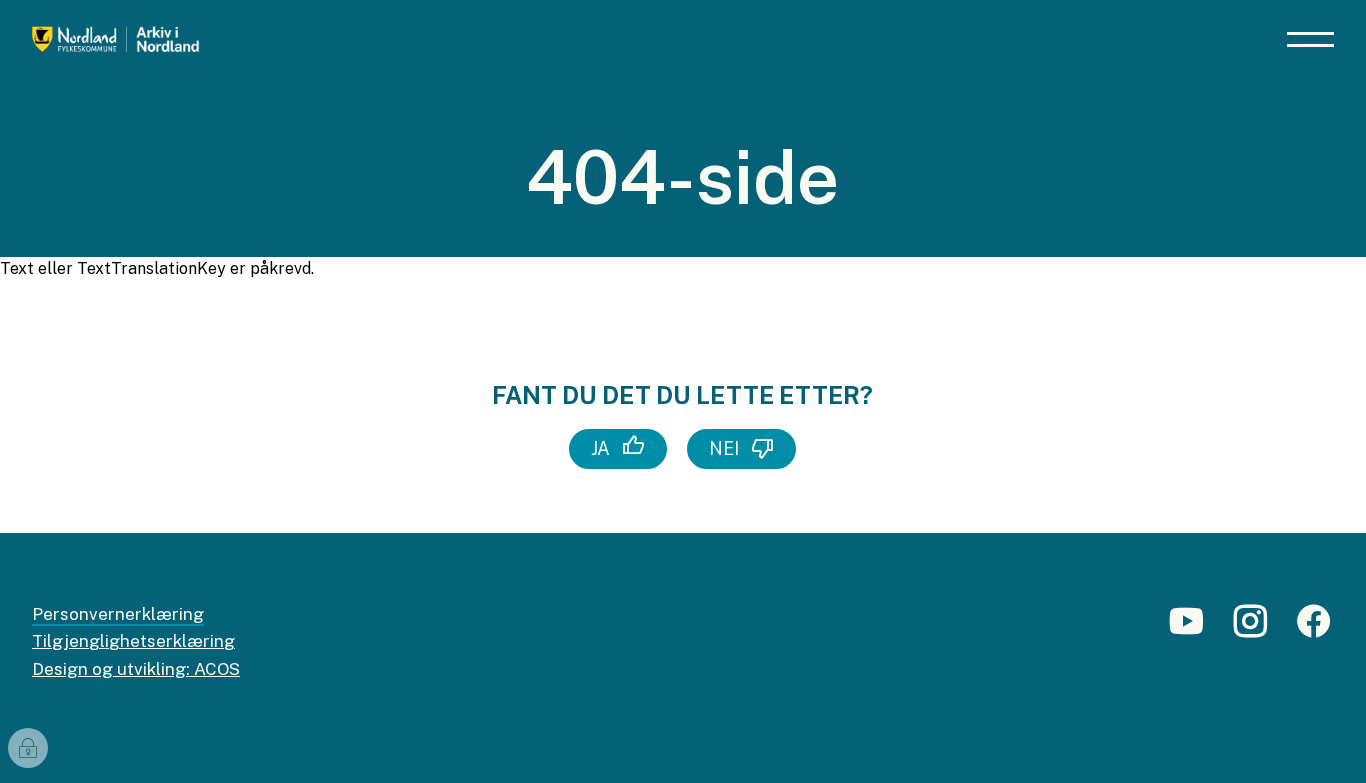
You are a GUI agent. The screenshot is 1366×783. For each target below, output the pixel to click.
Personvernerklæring (118, 614)
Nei (724, 448)
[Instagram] (1250, 629)
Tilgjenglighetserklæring (133, 641)
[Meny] (1310, 39)
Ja (600, 448)
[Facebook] (1314, 629)
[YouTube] (1186, 629)
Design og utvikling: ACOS (136, 669)
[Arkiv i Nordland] (170, 40)
